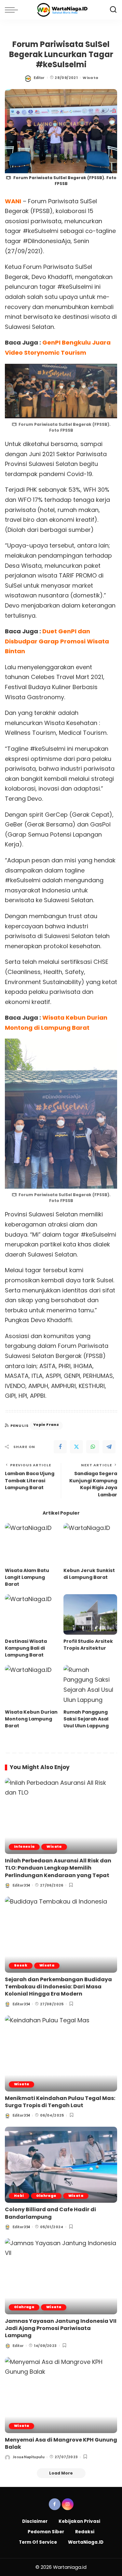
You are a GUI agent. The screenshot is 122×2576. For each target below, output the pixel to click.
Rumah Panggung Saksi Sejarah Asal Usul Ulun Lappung (86, 1719)
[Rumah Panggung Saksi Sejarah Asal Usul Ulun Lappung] (90, 1685)
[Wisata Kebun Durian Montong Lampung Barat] (32, 1685)
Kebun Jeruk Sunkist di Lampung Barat (89, 1574)
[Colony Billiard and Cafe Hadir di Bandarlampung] (61, 2165)
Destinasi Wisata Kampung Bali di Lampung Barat (26, 1648)
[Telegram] (109, 1447)
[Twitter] (76, 1447)
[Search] (113, 10)
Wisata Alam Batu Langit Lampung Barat (27, 1577)
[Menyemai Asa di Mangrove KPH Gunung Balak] (61, 2395)
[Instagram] (68, 2504)
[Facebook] (60, 1447)
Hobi (19, 2196)
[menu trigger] (13, 10)
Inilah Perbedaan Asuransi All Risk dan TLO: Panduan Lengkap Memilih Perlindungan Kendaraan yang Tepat (58, 1868)
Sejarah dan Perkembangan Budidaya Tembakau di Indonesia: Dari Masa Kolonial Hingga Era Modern (58, 1987)
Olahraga (46, 2196)
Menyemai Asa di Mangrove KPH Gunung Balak (61, 2443)
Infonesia (24, 1847)
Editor (39, 77)
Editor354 (21, 1885)
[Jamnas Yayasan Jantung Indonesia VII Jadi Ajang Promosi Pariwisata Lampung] (61, 2276)
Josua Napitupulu (29, 2457)
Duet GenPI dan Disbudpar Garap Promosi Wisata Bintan (57, 641)
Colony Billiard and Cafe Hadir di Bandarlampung (50, 2213)
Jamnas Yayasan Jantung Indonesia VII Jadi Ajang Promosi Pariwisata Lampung (61, 2328)
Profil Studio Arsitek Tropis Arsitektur (88, 1645)
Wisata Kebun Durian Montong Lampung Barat (31, 1719)
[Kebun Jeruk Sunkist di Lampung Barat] (90, 1543)
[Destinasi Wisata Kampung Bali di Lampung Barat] (32, 1614)
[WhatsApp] (93, 1447)
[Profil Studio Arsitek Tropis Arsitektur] (90, 1614)
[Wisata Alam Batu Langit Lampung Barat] (32, 1543)
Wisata (90, 78)
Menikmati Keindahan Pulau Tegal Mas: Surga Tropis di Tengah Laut (60, 2102)
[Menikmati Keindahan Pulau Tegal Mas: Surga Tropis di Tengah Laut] (61, 2053)
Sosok (21, 1965)
